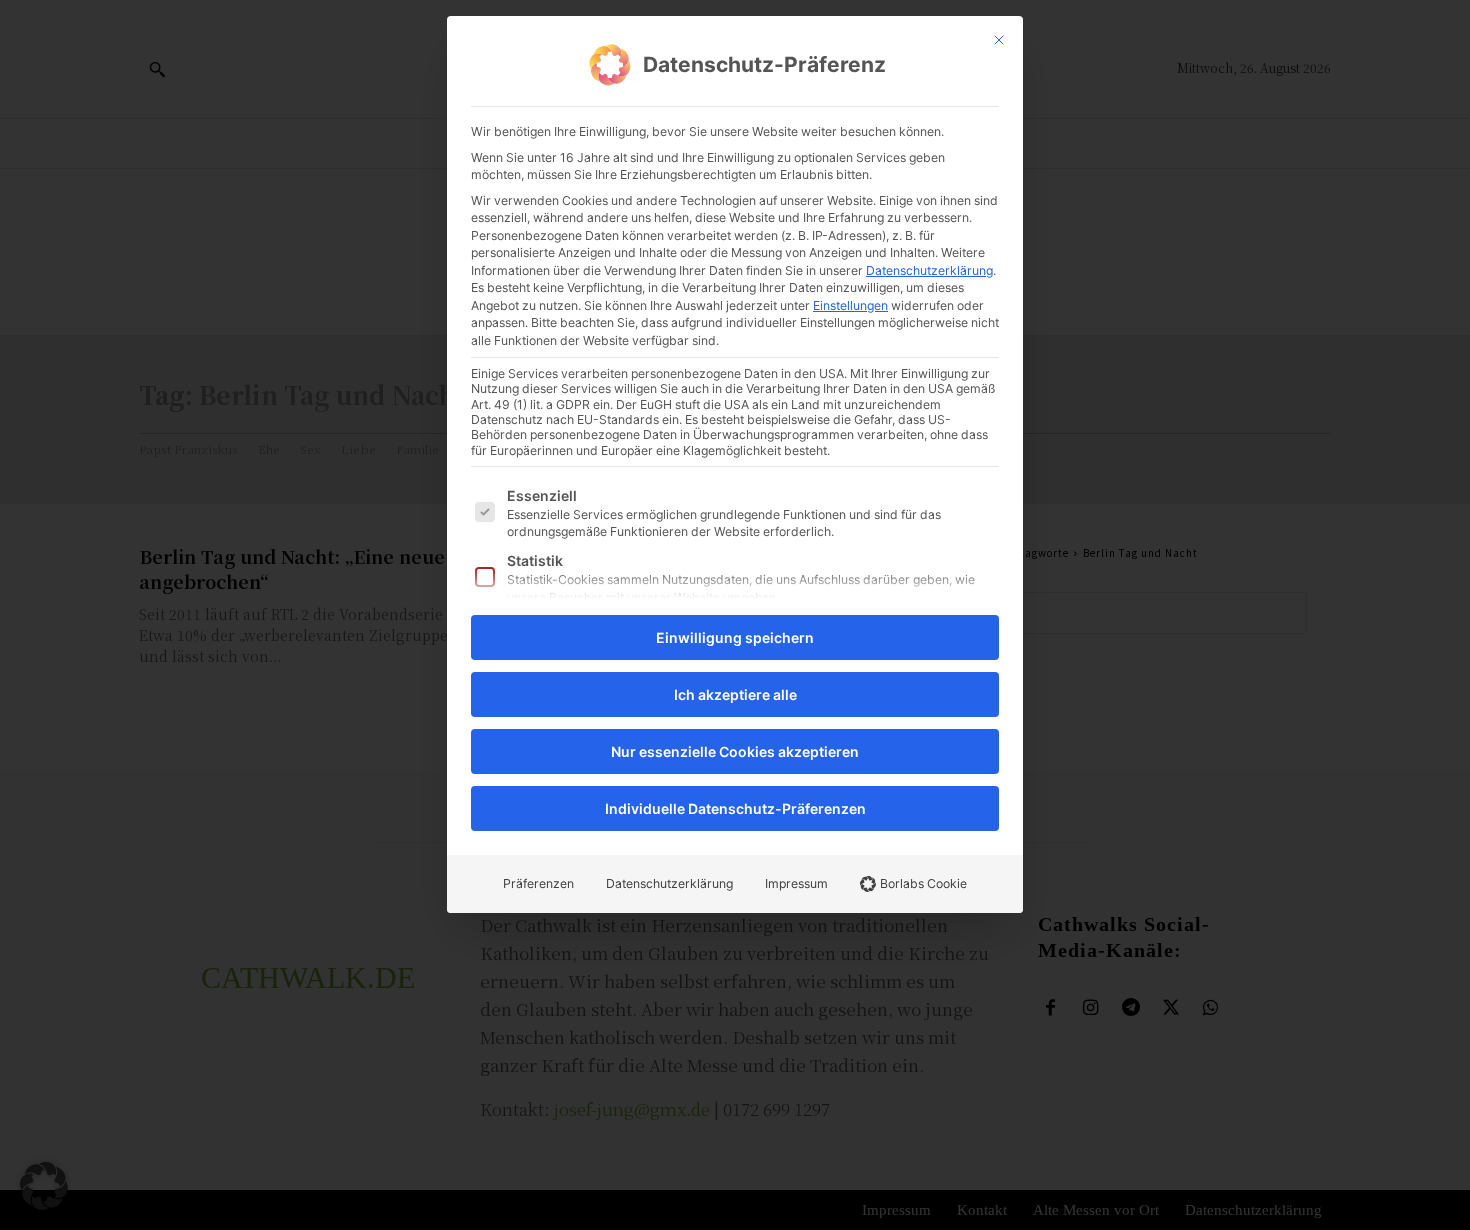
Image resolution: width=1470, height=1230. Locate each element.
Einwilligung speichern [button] (735, 637)
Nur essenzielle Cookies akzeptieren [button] (735, 751)
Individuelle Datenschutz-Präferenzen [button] (735, 808)
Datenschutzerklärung (929, 270)
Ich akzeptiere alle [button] (735, 694)
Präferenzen (538, 883)
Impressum (796, 883)
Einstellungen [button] (850, 305)
